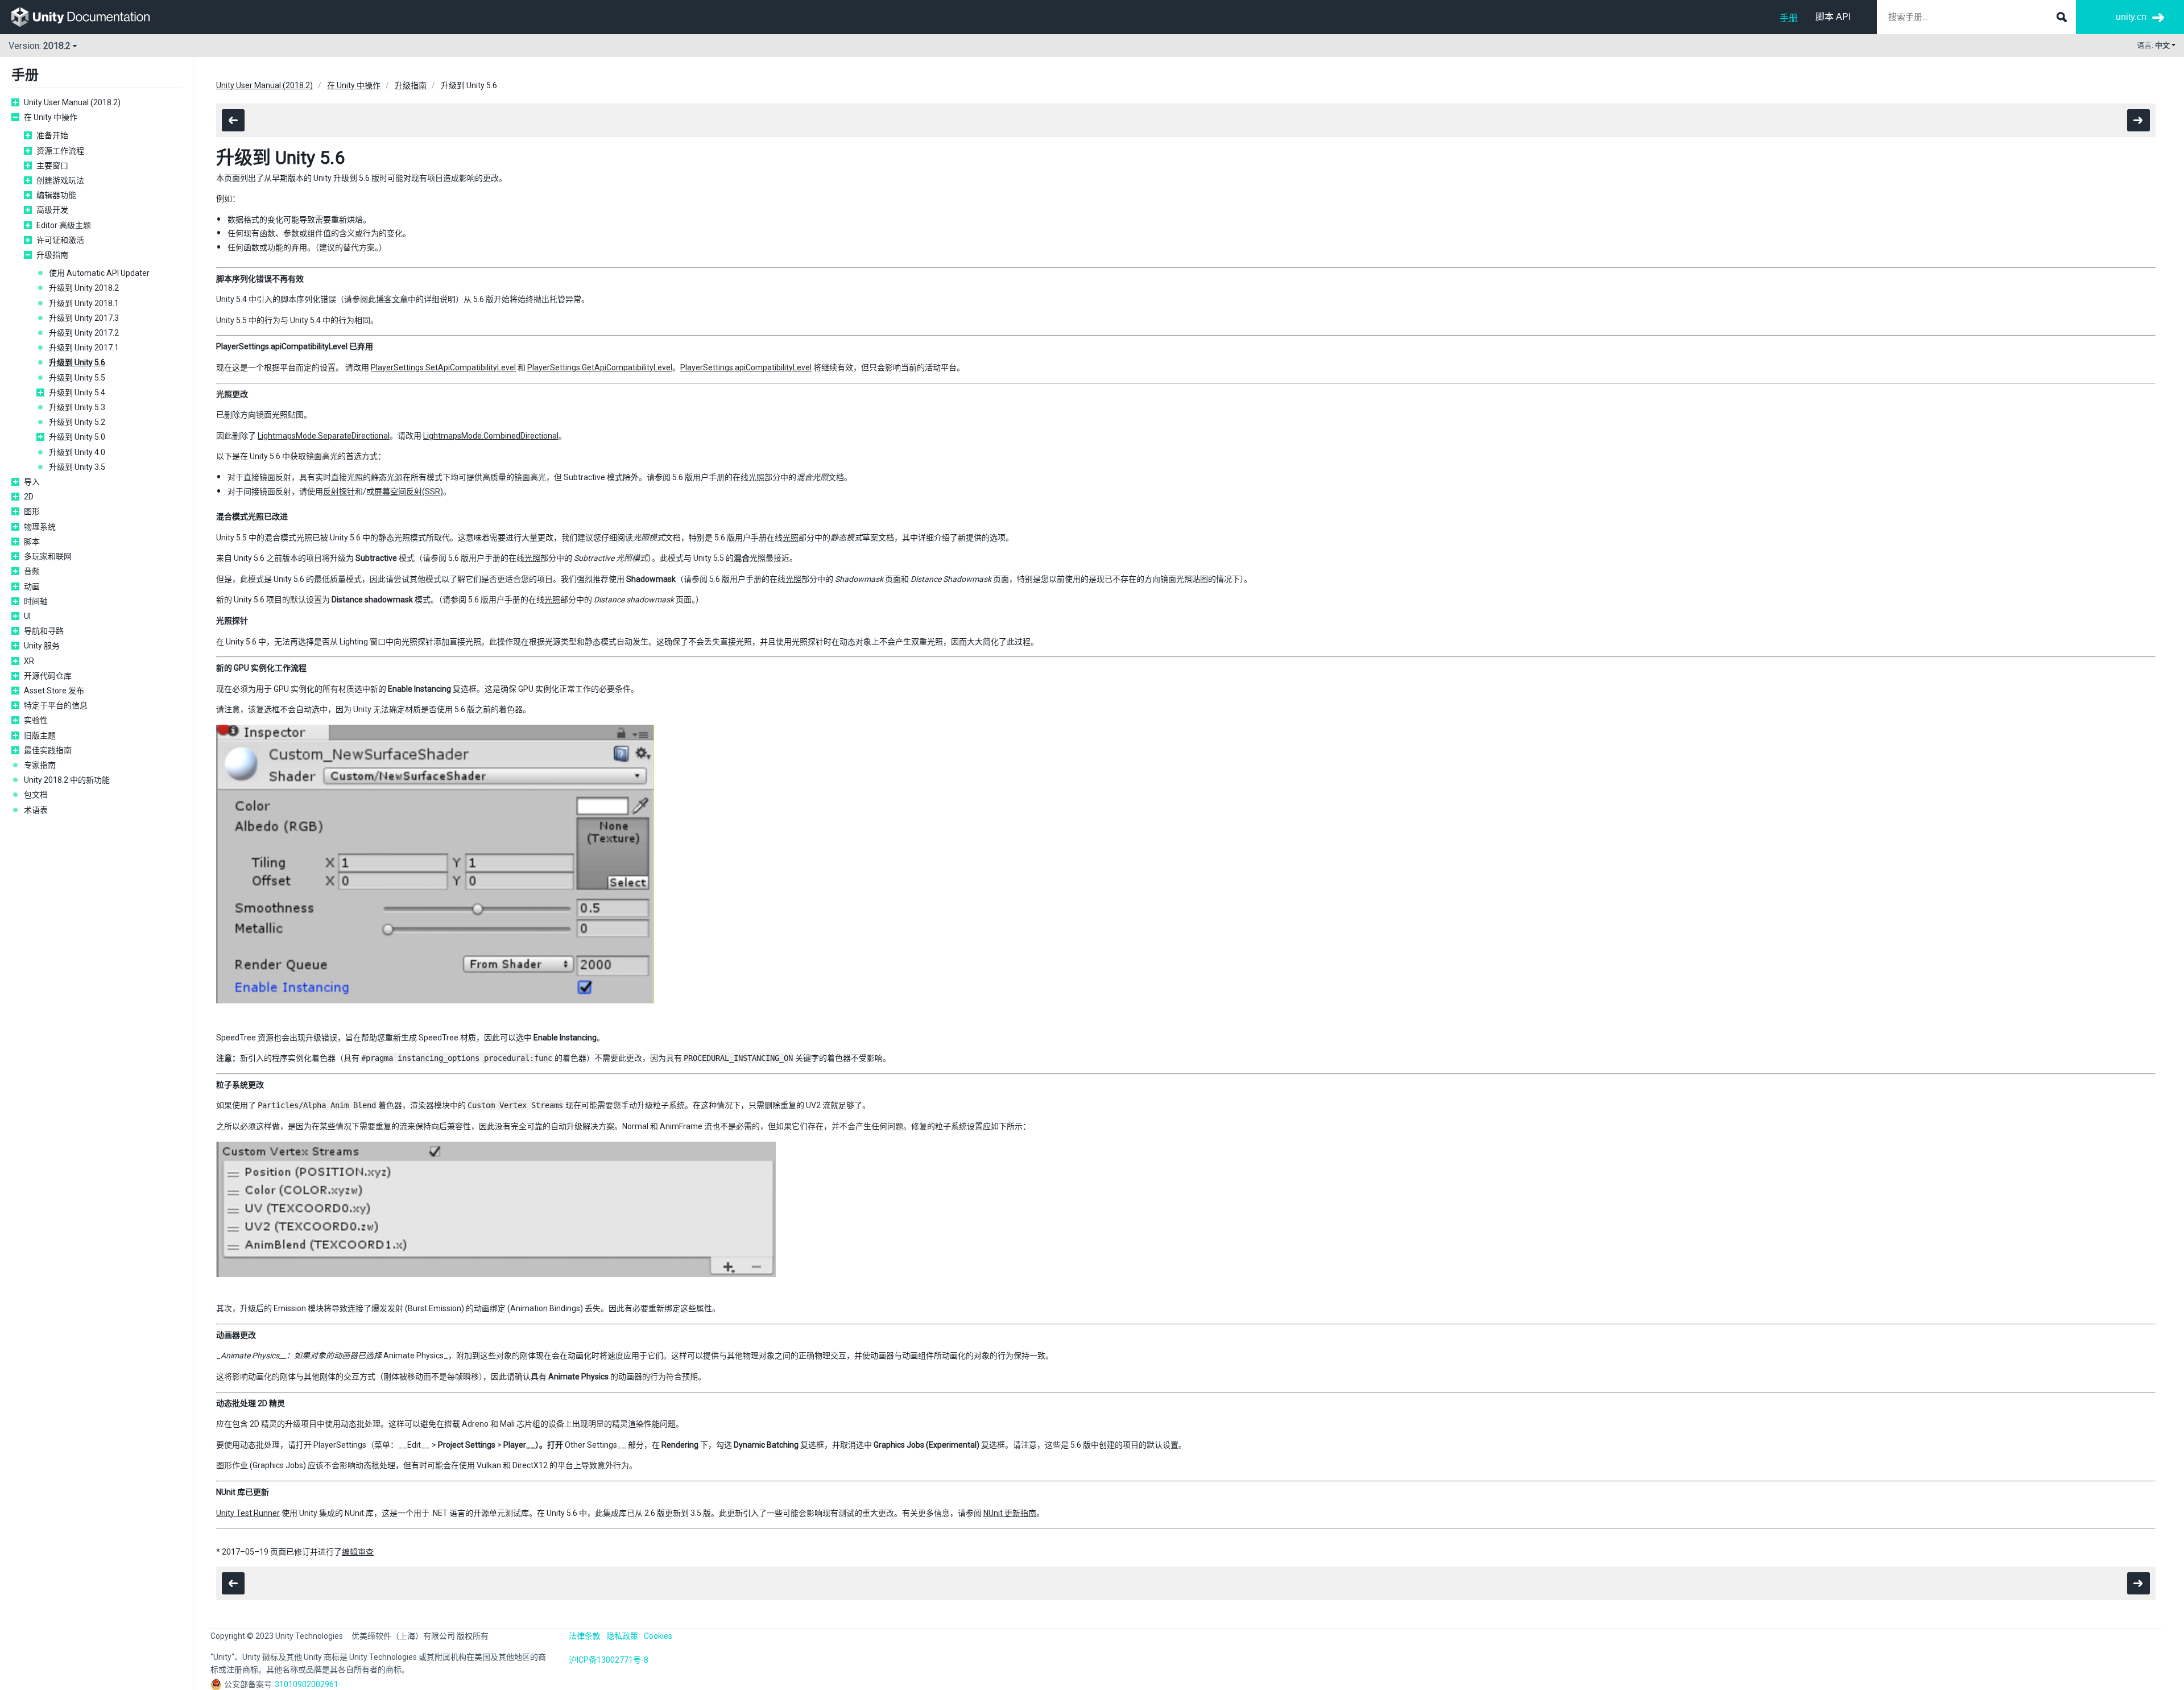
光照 (756, 477)
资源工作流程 (60, 151)
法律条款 (585, 1636)
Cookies (658, 1636)
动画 (32, 586)
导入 (32, 482)
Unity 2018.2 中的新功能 (67, 780)
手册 (1789, 18)
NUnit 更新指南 (1010, 1513)
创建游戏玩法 (60, 180)
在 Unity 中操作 (51, 117)
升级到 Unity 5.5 (77, 378)
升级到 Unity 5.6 (77, 362)
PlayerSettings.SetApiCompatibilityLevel (443, 367)
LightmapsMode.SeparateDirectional (324, 436)
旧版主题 (40, 735)
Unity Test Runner (248, 1513)
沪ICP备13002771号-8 (609, 1660)
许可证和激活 (60, 240)
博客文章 (392, 299)
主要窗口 (52, 166)
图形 (32, 511)
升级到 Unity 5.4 (77, 392)
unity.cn (2131, 17)
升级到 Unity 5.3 (77, 407)
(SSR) (433, 491)
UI (27, 616)
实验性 (36, 720)
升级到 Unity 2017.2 (84, 333)
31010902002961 (307, 1684)
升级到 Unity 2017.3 (84, 318)
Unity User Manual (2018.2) (72, 102)
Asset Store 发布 (54, 691)
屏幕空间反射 (398, 491)
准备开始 (52, 135)
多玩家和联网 (48, 556)
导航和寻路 (44, 631)
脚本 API (1833, 17)
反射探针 (339, 491)
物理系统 (40, 527)
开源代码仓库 (48, 676)
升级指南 (52, 255)
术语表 (36, 810)
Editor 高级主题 (64, 225)
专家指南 (40, 765)
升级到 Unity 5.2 (77, 422)
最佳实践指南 (48, 750)
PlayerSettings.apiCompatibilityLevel (746, 367)
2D (29, 497)
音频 (32, 571)
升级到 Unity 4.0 (77, 452)
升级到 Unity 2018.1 (84, 303)
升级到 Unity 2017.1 (84, 348)
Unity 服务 (42, 646)
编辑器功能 (56, 195)
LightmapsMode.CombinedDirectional (491, 436)
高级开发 (52, 210)
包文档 (36, 795)
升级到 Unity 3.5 (77, 467)
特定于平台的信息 (56, 705)
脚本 (32, 542)
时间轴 (36, 601)
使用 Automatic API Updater (99, 273)
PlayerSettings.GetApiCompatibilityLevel (600, 367)
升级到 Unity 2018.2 (84, 288)
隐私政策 (622, 1636)
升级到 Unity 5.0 (77, 437)
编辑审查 (358, 1552)
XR (29, 661)
